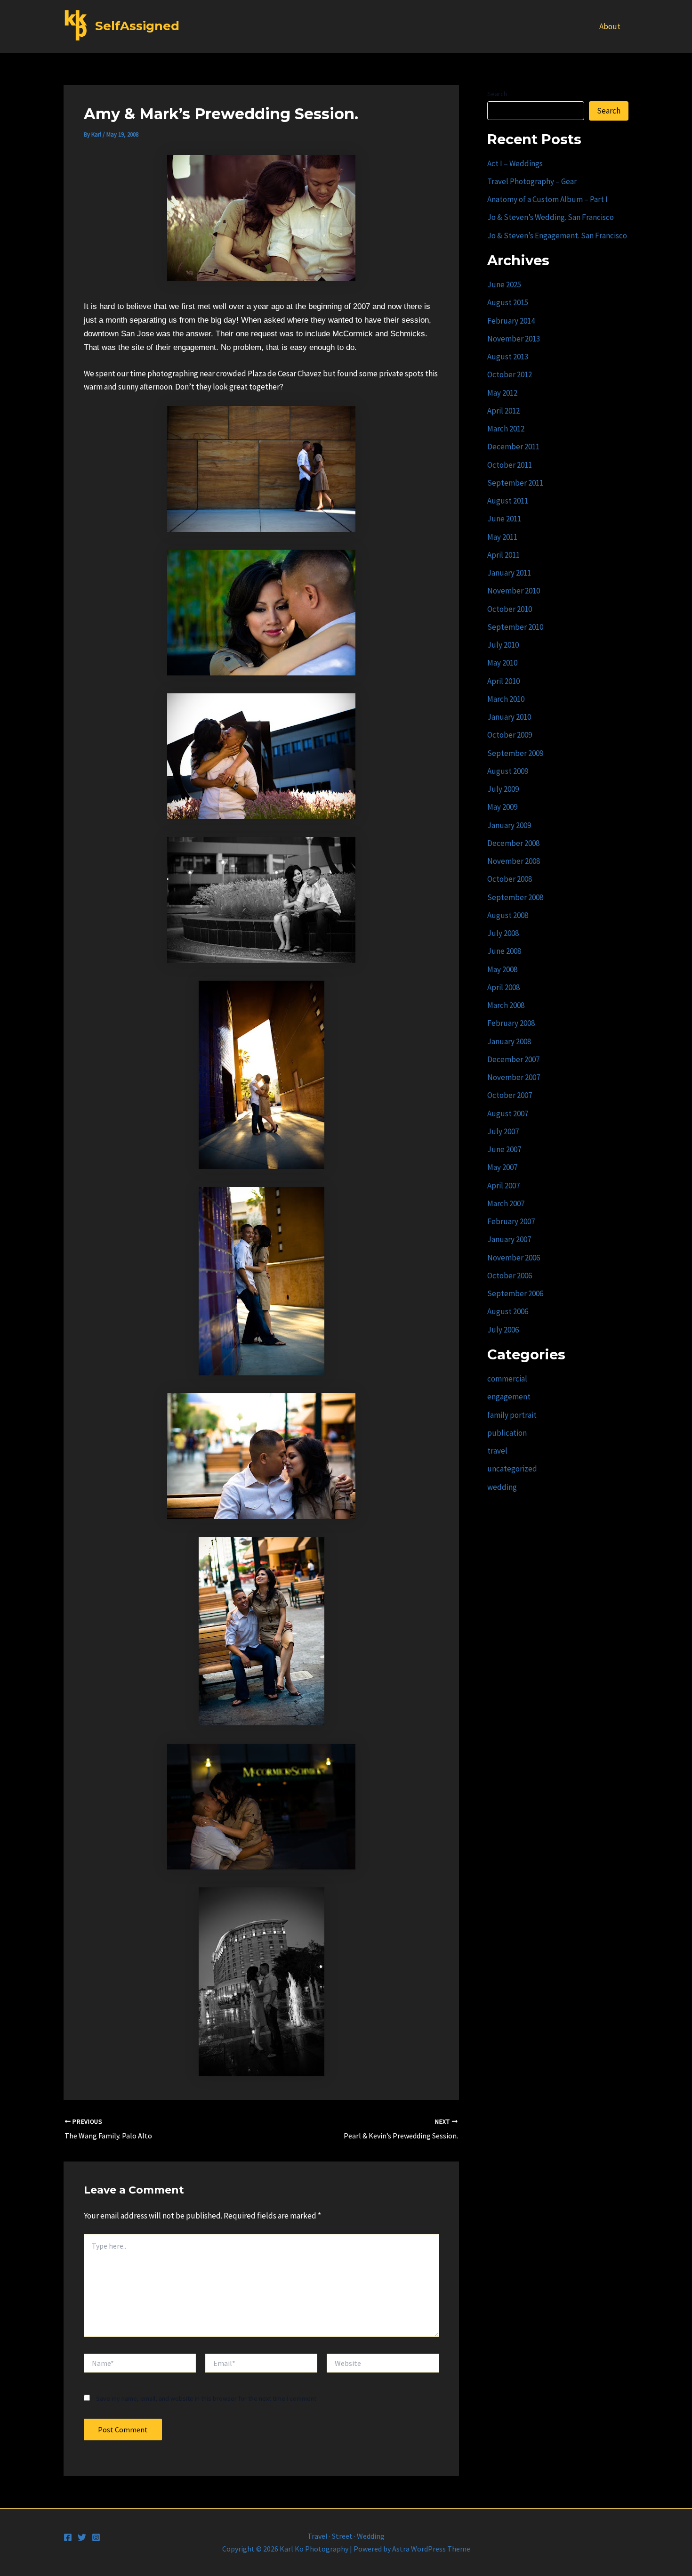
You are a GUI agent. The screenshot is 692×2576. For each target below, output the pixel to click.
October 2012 (510, 374)
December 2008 (513, 843)
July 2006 (503, 1330)
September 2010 (515, 627)
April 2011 (503, 555)
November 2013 (514, 339)
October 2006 (510, 1276)
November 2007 (514, 1077)
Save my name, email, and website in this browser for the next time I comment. (207, 2398)
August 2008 (508, 915)
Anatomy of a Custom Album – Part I (547, 199)
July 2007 (503, 1131)
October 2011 (510, 465)
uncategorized (512, 1469)
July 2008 (503, 933)
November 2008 (514, 861)
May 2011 (502, 537)
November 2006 (514, 1258)
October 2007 (510, 1095)
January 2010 (509, 717)
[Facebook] (68, 2537)
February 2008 (511, 1023)
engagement (509, 1397)
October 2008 (510, 879)
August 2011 (508, 501)
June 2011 (504, 519)
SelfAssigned (137, 26)
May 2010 (502, 663)
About (610, 26)
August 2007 (508, 1113)
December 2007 (513, 1059)
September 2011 (515, 483)
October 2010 (510, 609)
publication (507, 1433)
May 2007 (502, 1167)
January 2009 (509, 825)
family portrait (512, 1415)
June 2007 (504, 1149)
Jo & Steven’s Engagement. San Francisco (557, 236)
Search (497, 94)
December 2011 (513, 447)
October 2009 (510, 735)
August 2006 (508, 1311)
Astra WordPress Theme (431, 2549)
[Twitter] (82, 2537)
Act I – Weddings (515, 163)
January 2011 (509, 573)
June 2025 (504, 284)
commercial (507, 1379)
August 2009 (508, 771)
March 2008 (506, 1005)
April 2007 (503, 1186)
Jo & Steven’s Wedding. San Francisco (551, 217)
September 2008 (515, 897)
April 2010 (503, 681)
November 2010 (514, 591)
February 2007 (511, 1221)
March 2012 (506, 429)
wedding (502, 1487)
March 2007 (506, 1203)
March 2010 (506, 699)
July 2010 (503, 645)
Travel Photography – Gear (532, 181)
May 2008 (502, 969)
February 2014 (511, 321)
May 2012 (502, 393)
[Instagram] (96, 2537)
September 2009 (515, 753)
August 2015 (508, 302)
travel (497, 1451)
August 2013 (508, 357)
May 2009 (502, 807)
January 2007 (509, 1239)
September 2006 (515, 1293)
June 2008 (504, 951)
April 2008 (503, 987)
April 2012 (503, 411)
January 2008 (509, 1041)
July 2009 (503, 789)
